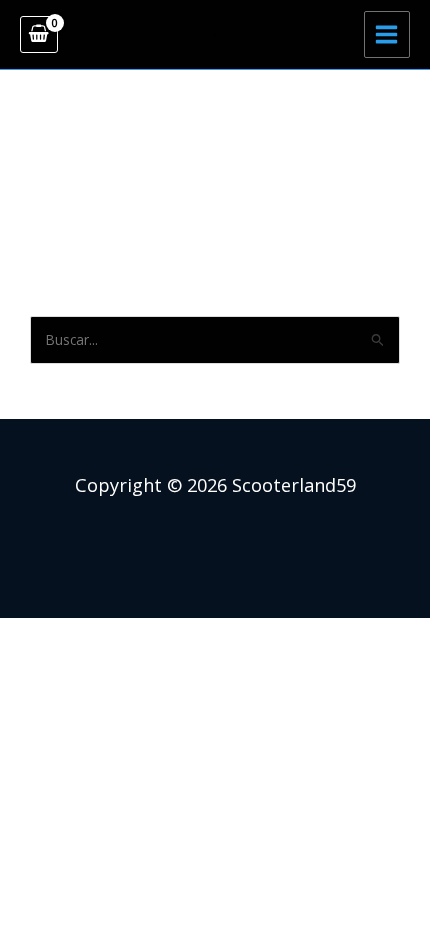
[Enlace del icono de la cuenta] (215, 35)
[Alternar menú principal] (387, 34)
